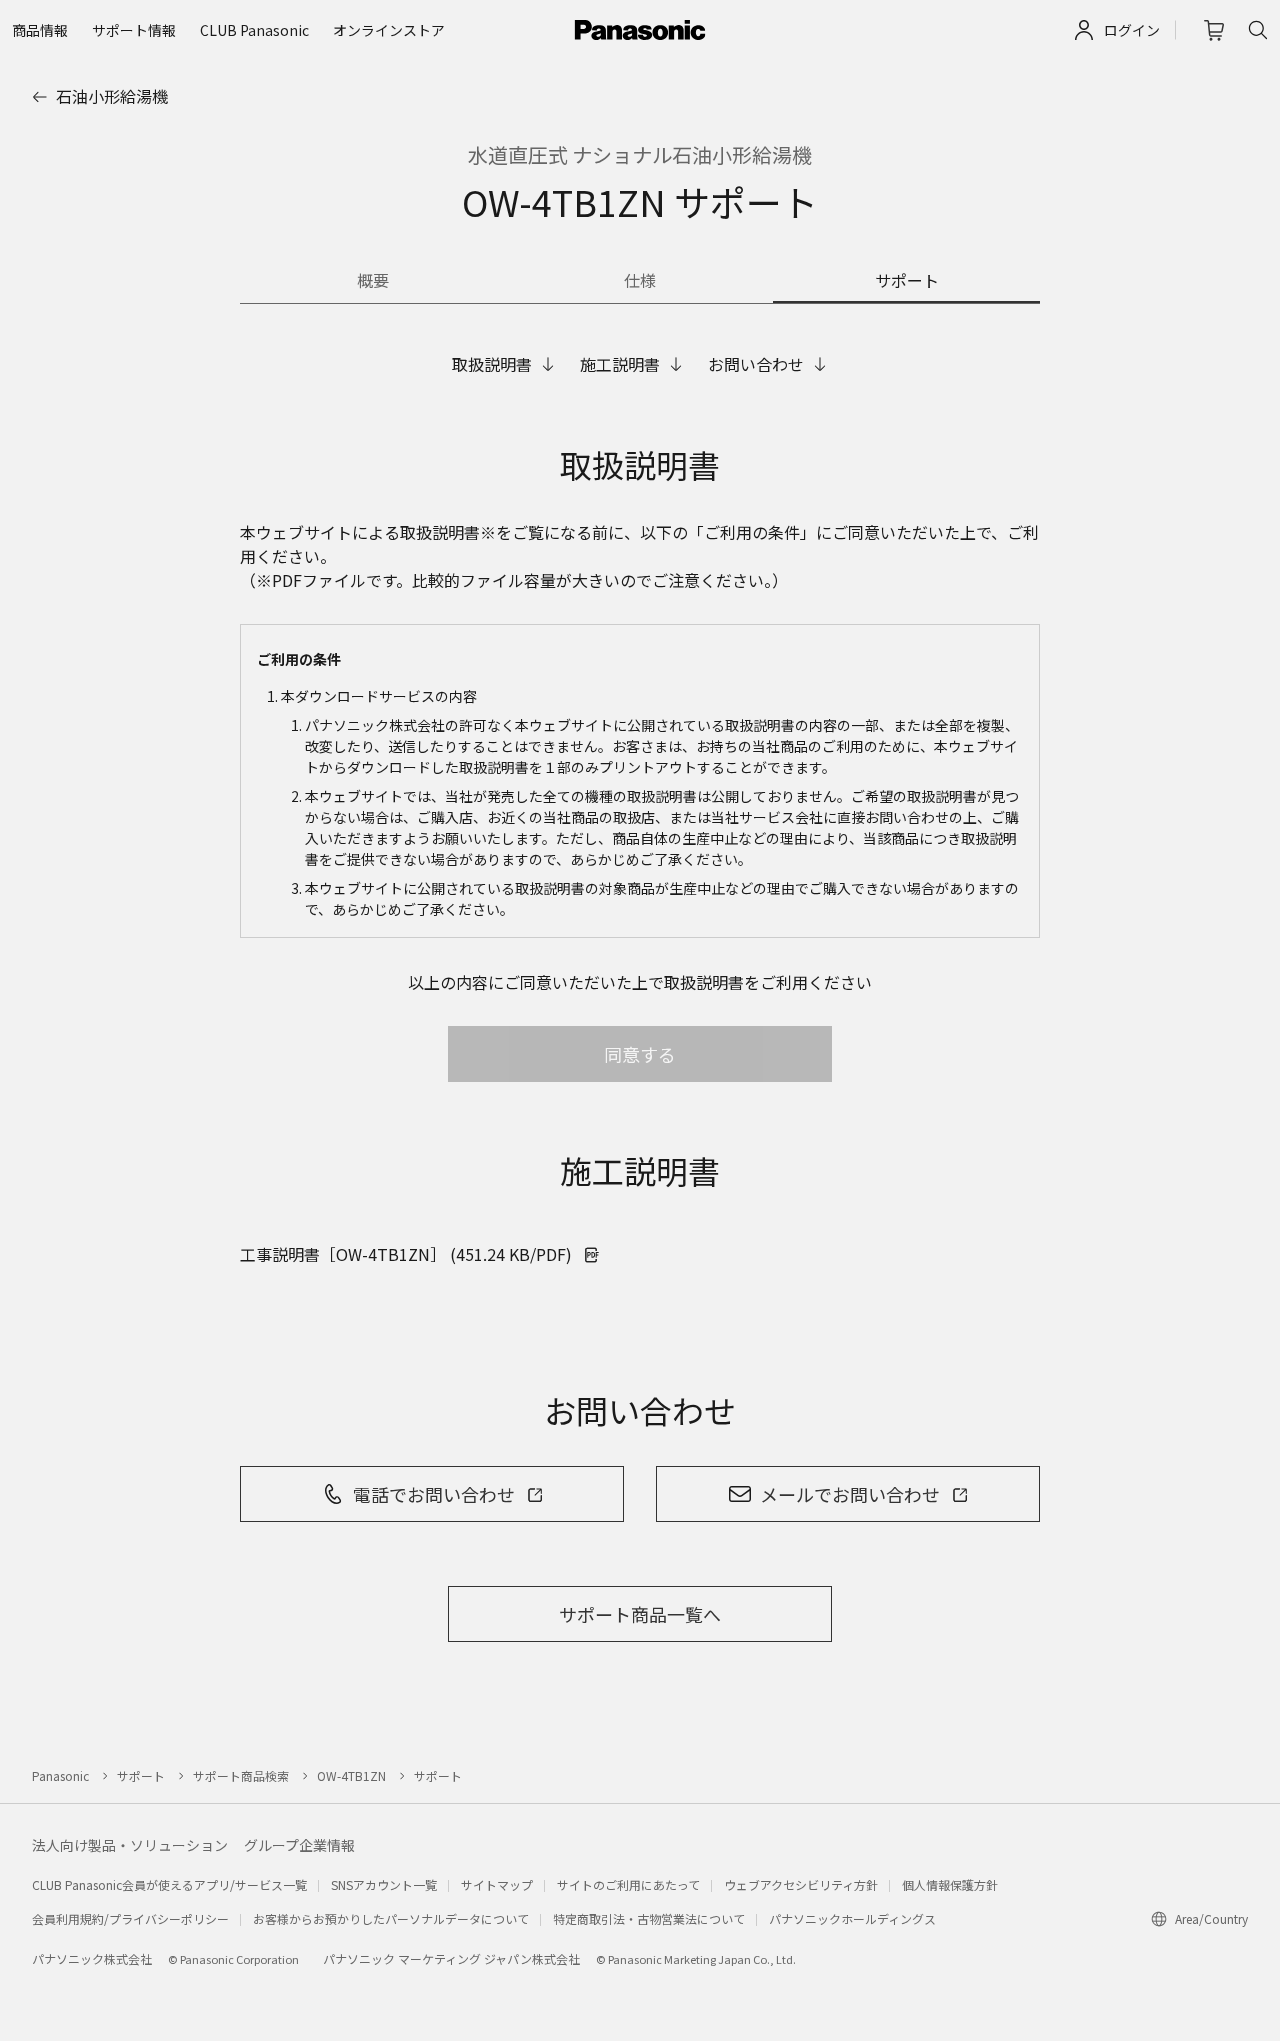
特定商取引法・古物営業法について (649, 1918)
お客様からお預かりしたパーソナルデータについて (391, 1918)
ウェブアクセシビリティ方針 (801, 1884)
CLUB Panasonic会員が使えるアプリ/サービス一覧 (169, 1884)
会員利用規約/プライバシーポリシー (130, 1918)
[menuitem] (40, 30)
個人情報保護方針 (950, 1884)
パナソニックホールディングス (852, 1918)
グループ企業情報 (299, 1845)
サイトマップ (497, 1884)
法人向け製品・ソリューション (130, 1845)
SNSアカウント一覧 (384, 1884)
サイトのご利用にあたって (628, 1884)
